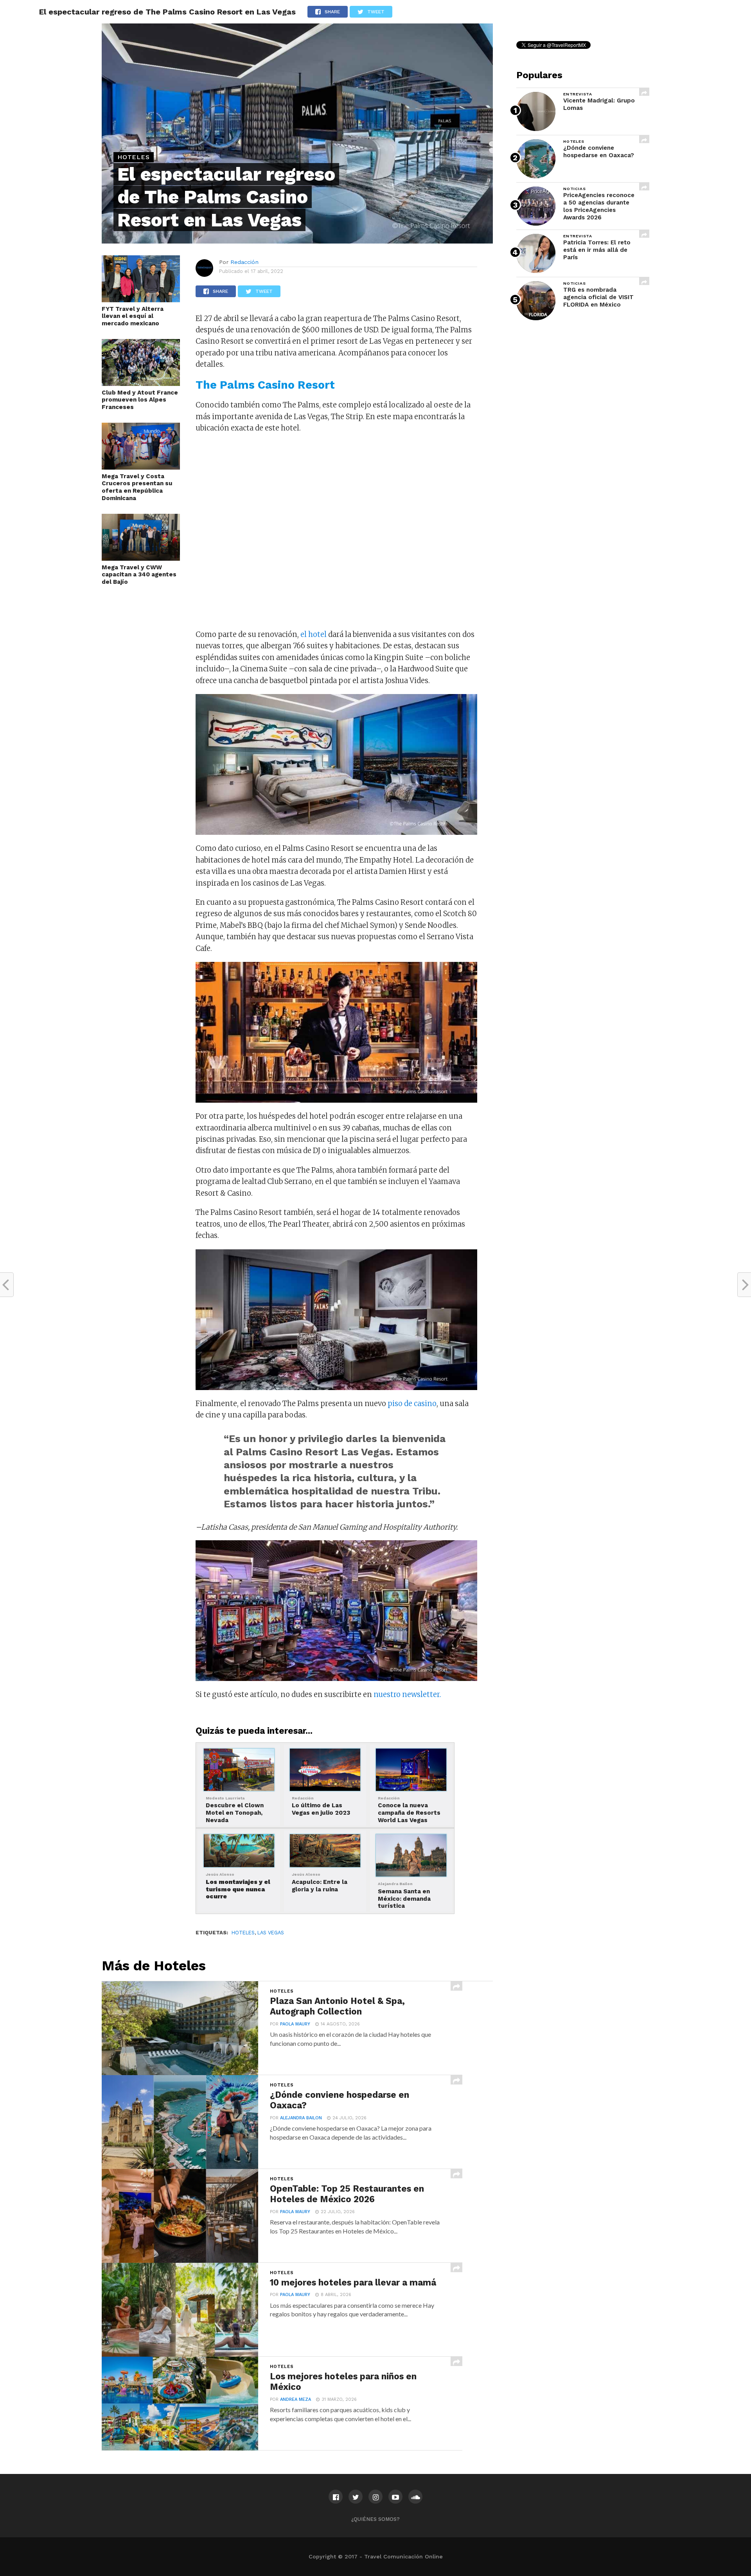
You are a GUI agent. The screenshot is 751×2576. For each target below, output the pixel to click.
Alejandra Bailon (301, 2118)
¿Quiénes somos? (375, 2519)
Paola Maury (295, 2024)
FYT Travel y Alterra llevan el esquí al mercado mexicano (133, 316)
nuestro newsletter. (407, 1694)
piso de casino (412, 1404)
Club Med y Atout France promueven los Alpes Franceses (140, 400)
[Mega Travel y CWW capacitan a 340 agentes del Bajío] (141, 558)
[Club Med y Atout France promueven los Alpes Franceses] (141, 384)
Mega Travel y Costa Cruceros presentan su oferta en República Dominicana (137, 487)
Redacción (244, 262)
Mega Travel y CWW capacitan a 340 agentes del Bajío (139, 575)
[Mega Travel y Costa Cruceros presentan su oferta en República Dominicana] (141, 467)
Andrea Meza (296, 2399)
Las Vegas (271, 1933)
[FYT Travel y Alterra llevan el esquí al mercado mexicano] (141, 300)
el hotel (314, 634)
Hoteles (243, 1933)
